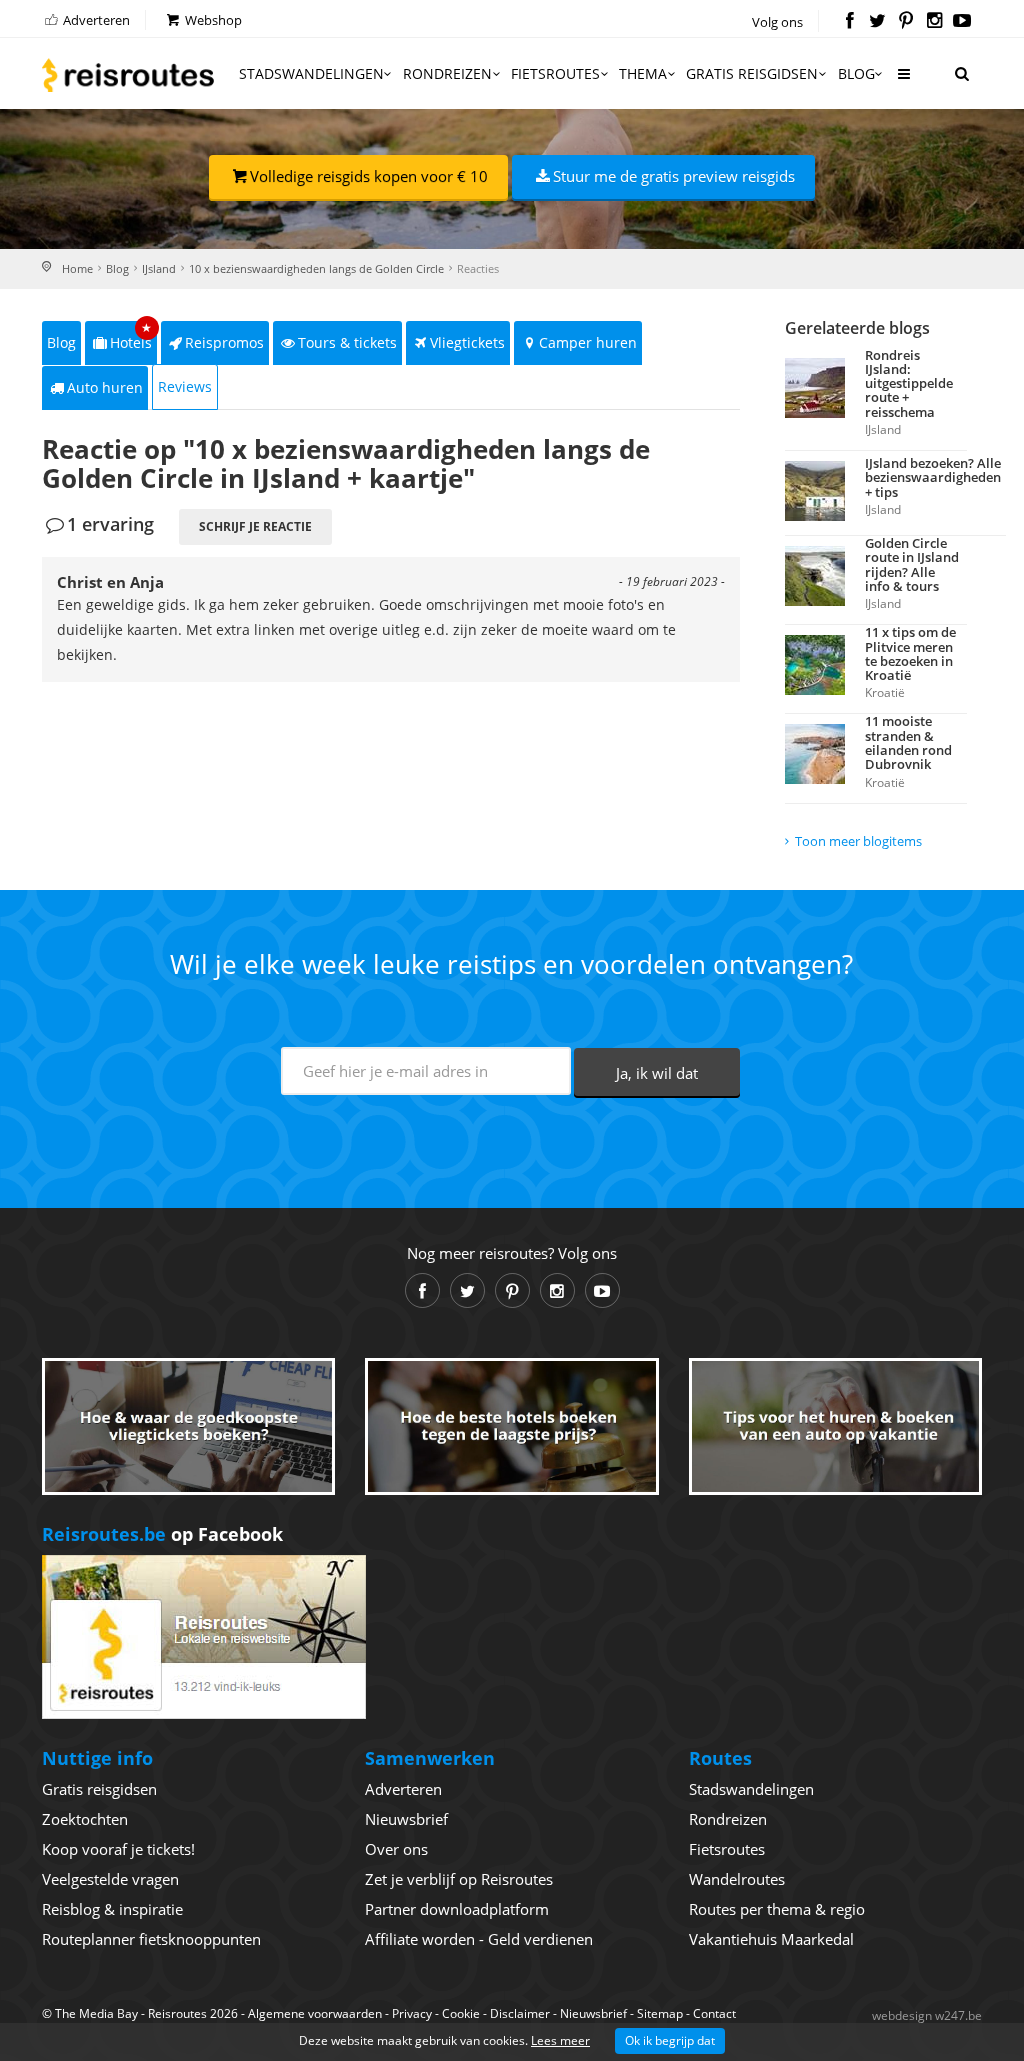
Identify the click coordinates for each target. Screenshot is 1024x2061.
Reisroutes (128, 75)
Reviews (185, 386)
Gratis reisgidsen (752, 73)
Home (77, 268)
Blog (856, 73)
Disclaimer (520, 2013)
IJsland (159, 268)
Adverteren (95, 20)
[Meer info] (903, 81)
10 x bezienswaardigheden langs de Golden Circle (316, 268)
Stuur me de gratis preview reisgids (674, 176)
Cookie (461, 2013)
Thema (643, 73)
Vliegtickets (467, 342)
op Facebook (162, 1534)
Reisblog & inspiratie (112, 1909)
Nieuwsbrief (406, 1819)
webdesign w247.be (927, 2015)
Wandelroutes (737, 1879)
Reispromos (224, 342)
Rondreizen (447, 73)
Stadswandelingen (311, 73)
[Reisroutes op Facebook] (849, 22)
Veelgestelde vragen (110, 1879)
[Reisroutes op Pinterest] (905, 22)
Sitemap (660, 2013)
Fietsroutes (555, 73)
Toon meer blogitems (858, 841)
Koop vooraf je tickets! (118, 1849)
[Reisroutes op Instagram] (934, 22)
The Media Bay (96, 2013)
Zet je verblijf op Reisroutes (459, 1879)
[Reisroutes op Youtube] (962, 22)
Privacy (412, 2013)
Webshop (212, 20)
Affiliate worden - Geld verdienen (479, 1939)
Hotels (131, 336)
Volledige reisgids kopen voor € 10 (369, 176)
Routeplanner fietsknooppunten (151, 1939)
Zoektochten (85, 1819)
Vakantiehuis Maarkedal (771, 1939)
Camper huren (588, 342)
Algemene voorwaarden (315, 2013)
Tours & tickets (347, 342)
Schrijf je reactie (255, 526)
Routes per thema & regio (777, 1909)
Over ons (396, 1849)
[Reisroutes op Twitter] (877, 22)
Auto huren (105, 387)
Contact (714, 2013)
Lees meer (560, 2040)
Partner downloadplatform (457, 1909)
